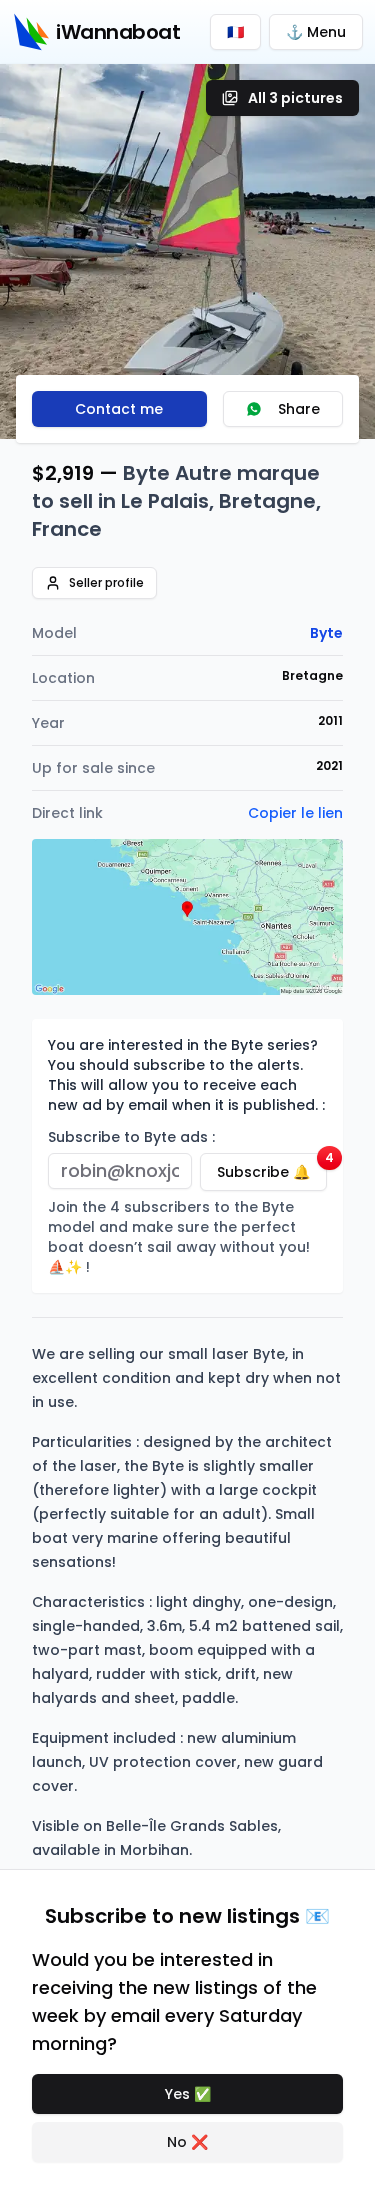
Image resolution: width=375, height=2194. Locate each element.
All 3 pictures (295, 98)
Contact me (119, 409)
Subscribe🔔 (272, 1167)
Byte (326, 633)
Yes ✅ (188, 2094)
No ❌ (187, 2142)
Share (299, 409)
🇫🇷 (235, 32)
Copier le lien (295, 813)
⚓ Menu (316, 32)
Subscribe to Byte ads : (131, 1137)
